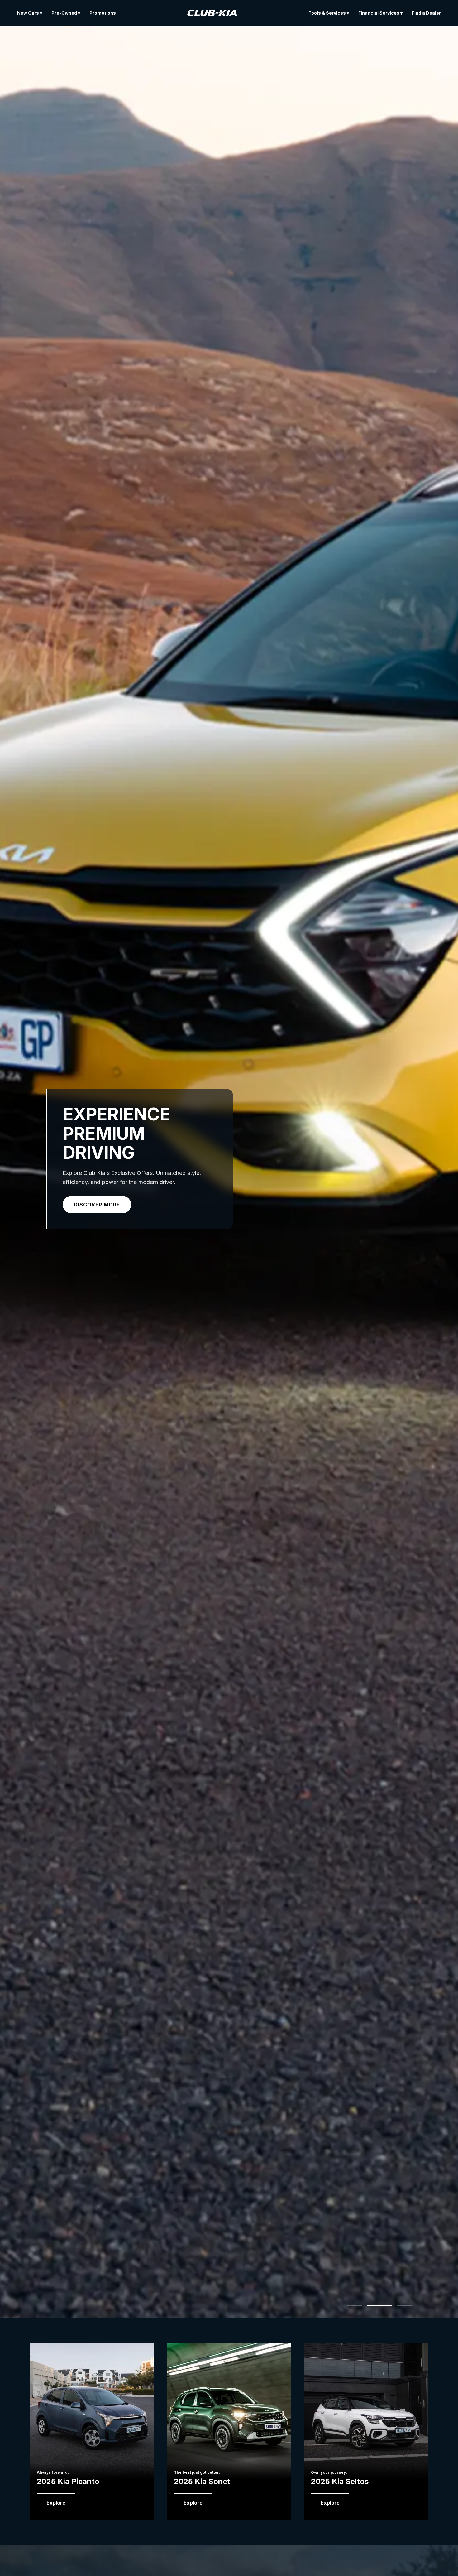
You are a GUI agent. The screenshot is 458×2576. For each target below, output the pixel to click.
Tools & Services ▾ (329, 13)
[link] (56, 2503)
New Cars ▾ (30, 13)
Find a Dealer (426, 13)
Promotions (103, 13)
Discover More (97, 1205)
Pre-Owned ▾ (66, 13)
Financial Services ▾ (380, 13)
